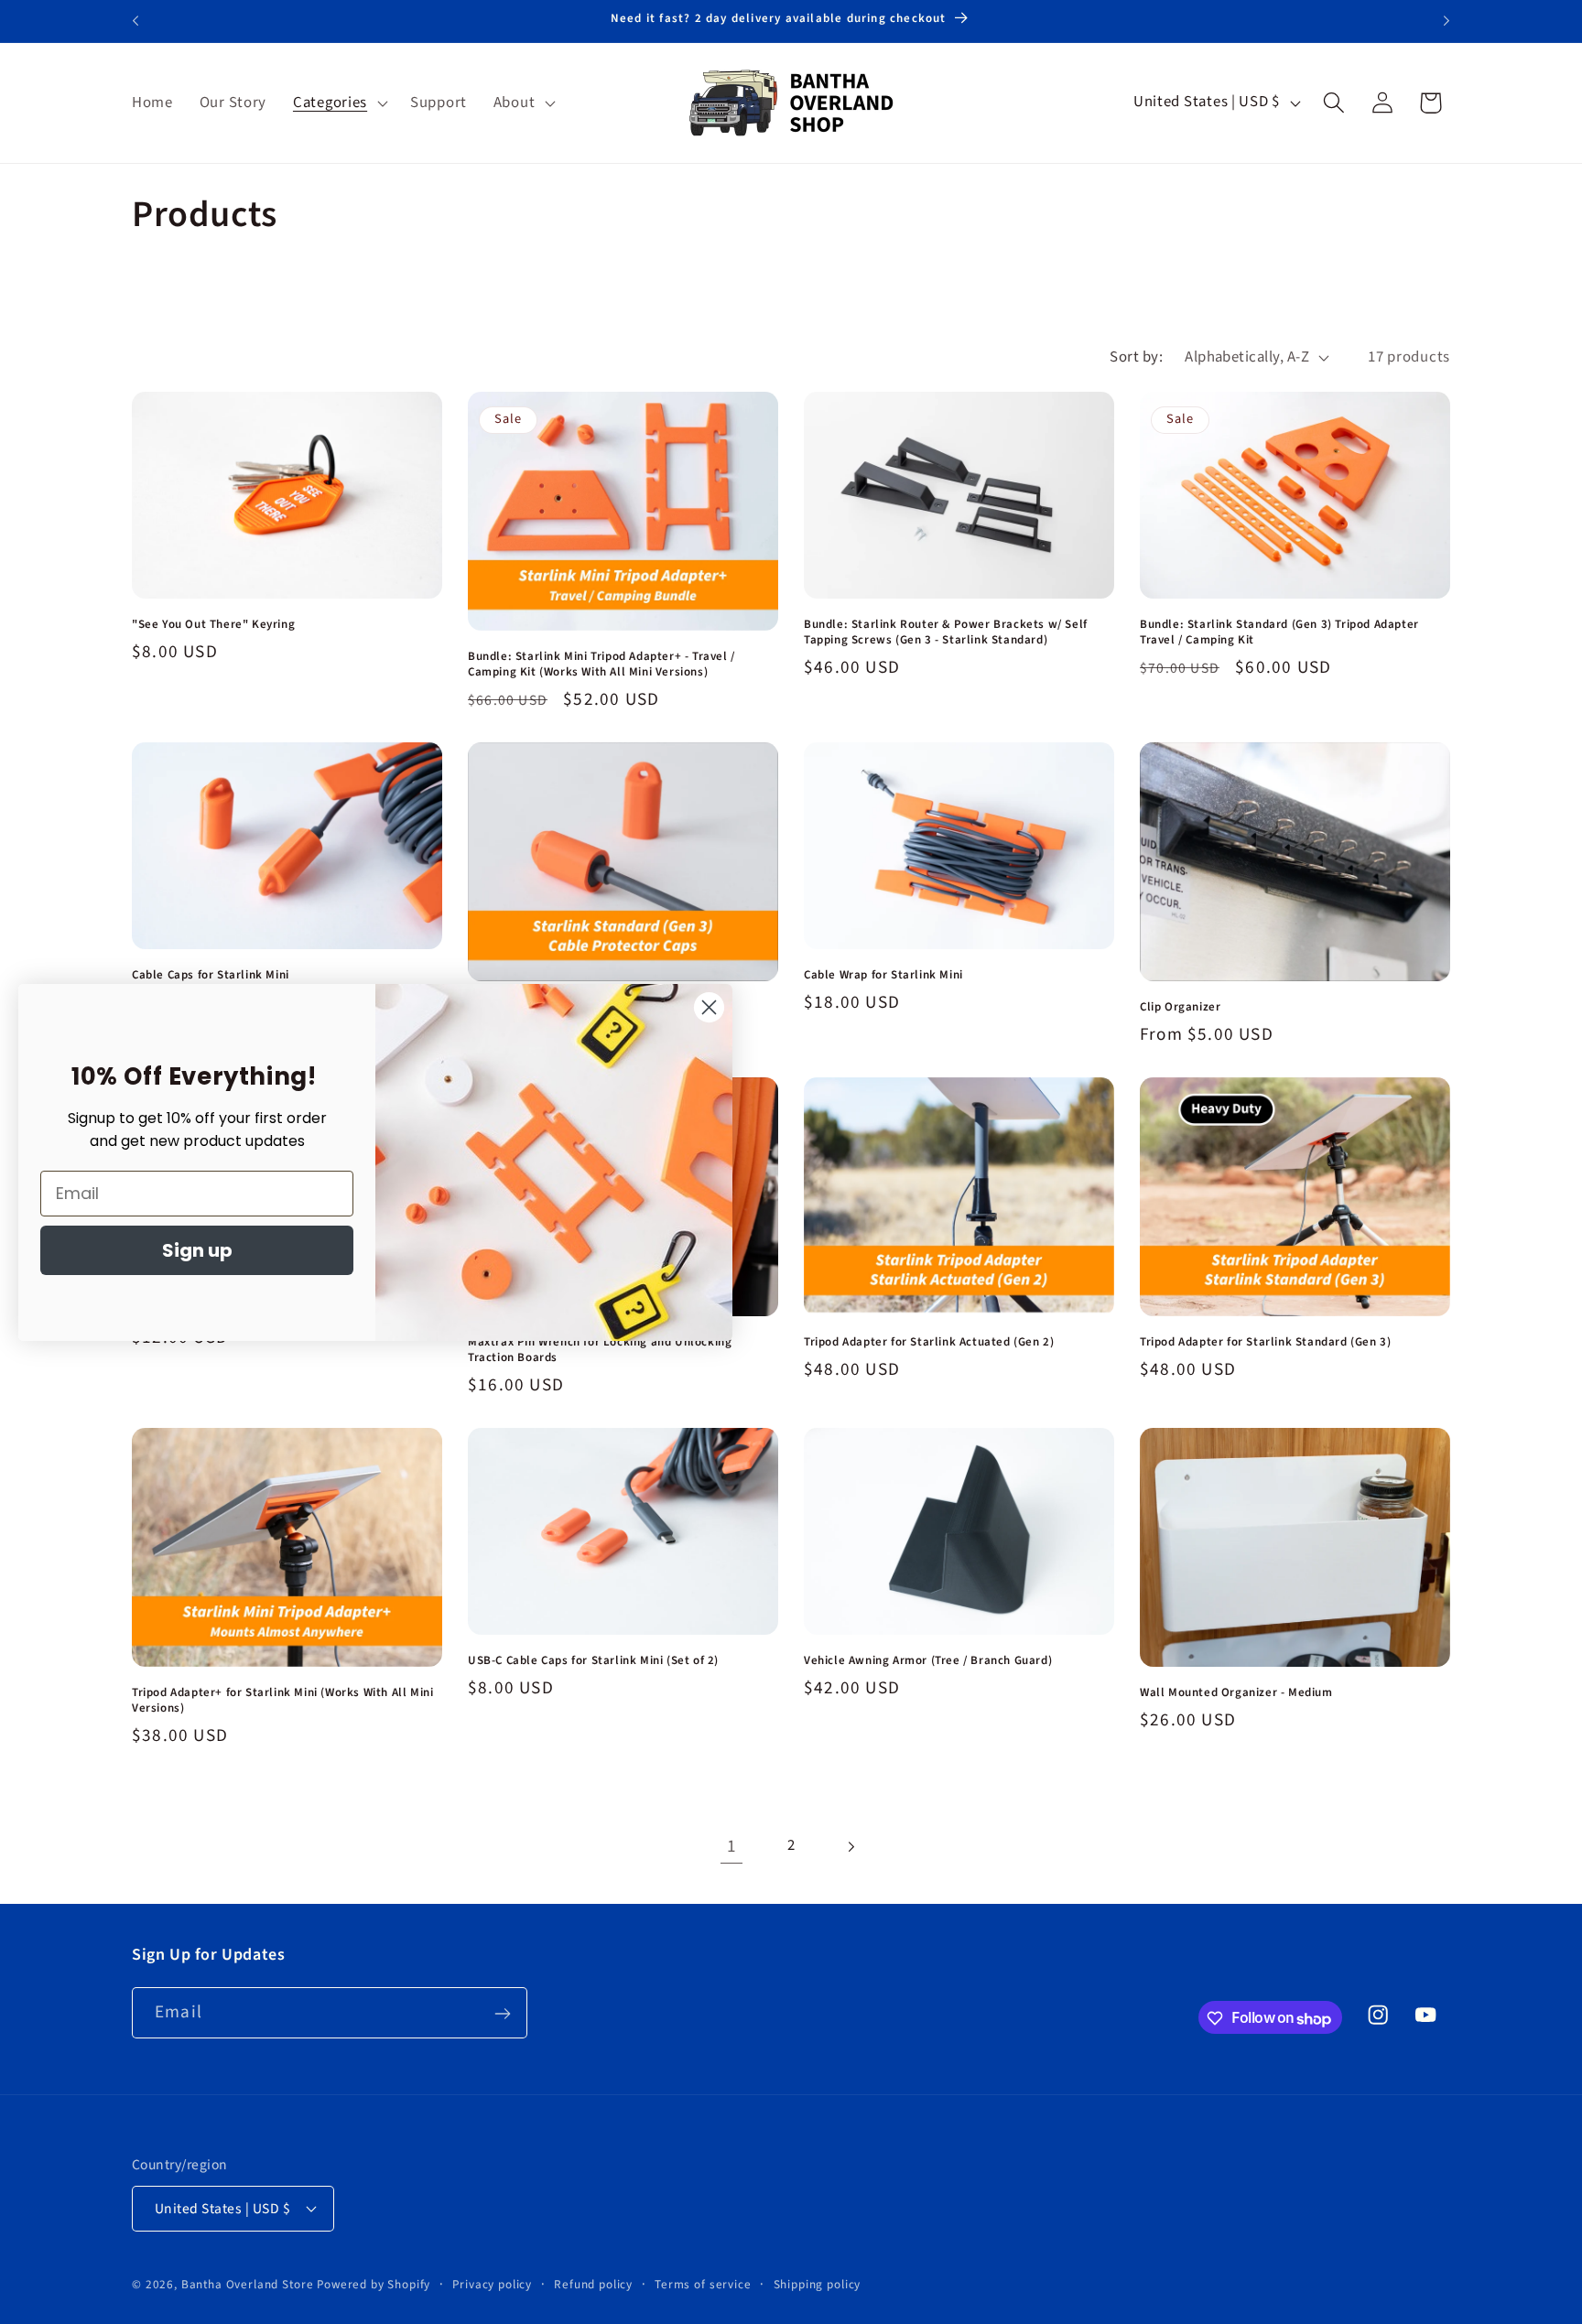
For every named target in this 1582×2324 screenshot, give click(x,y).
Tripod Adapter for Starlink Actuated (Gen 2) (929, 1342)
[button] (339, 103)
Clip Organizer (1180, 1007)
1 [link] (732, 1846)
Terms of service (703, 2283)
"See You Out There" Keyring (213, 625)
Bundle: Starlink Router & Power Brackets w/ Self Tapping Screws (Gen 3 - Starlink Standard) (946, 632)
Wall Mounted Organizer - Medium (1236, 1693)
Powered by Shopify (374, 2283)
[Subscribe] (502, 2014)
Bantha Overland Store (248, 2283)
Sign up (197, 1250)
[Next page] (850, 1847)
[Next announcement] (1447, 21)
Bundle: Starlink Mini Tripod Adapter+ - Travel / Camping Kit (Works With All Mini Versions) (601, 665)
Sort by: (1136, 357)
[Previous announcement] (135, 21)
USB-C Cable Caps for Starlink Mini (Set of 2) (593, 1661)
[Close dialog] (709, 1007)
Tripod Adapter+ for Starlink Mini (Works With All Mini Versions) (282, 1701)
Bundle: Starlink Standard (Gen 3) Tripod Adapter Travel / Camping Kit (1279, 632)
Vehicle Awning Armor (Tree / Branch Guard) (928, 1661)
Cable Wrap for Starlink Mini (883, 975)
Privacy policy (492, 2283)
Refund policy (593, 2283)
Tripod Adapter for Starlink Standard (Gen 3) (1265, 1342)
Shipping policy (818, 2283)
